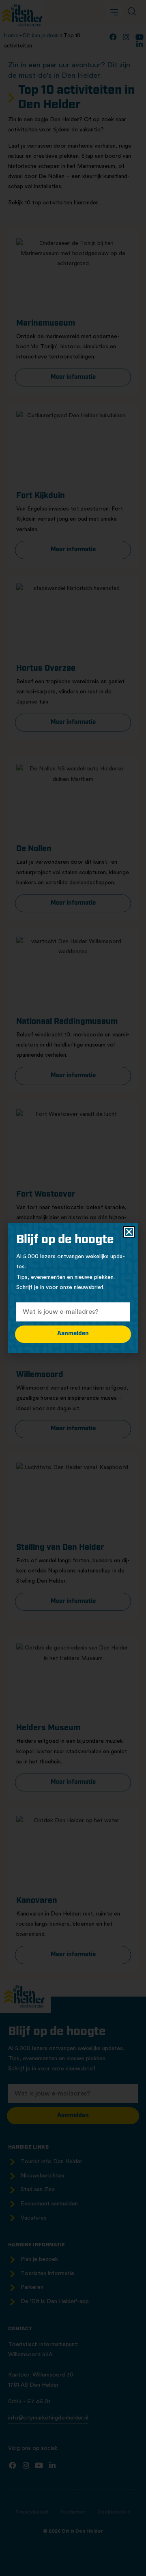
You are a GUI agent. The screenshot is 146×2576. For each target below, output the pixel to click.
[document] (73, 1288)
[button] (129, 1232)
